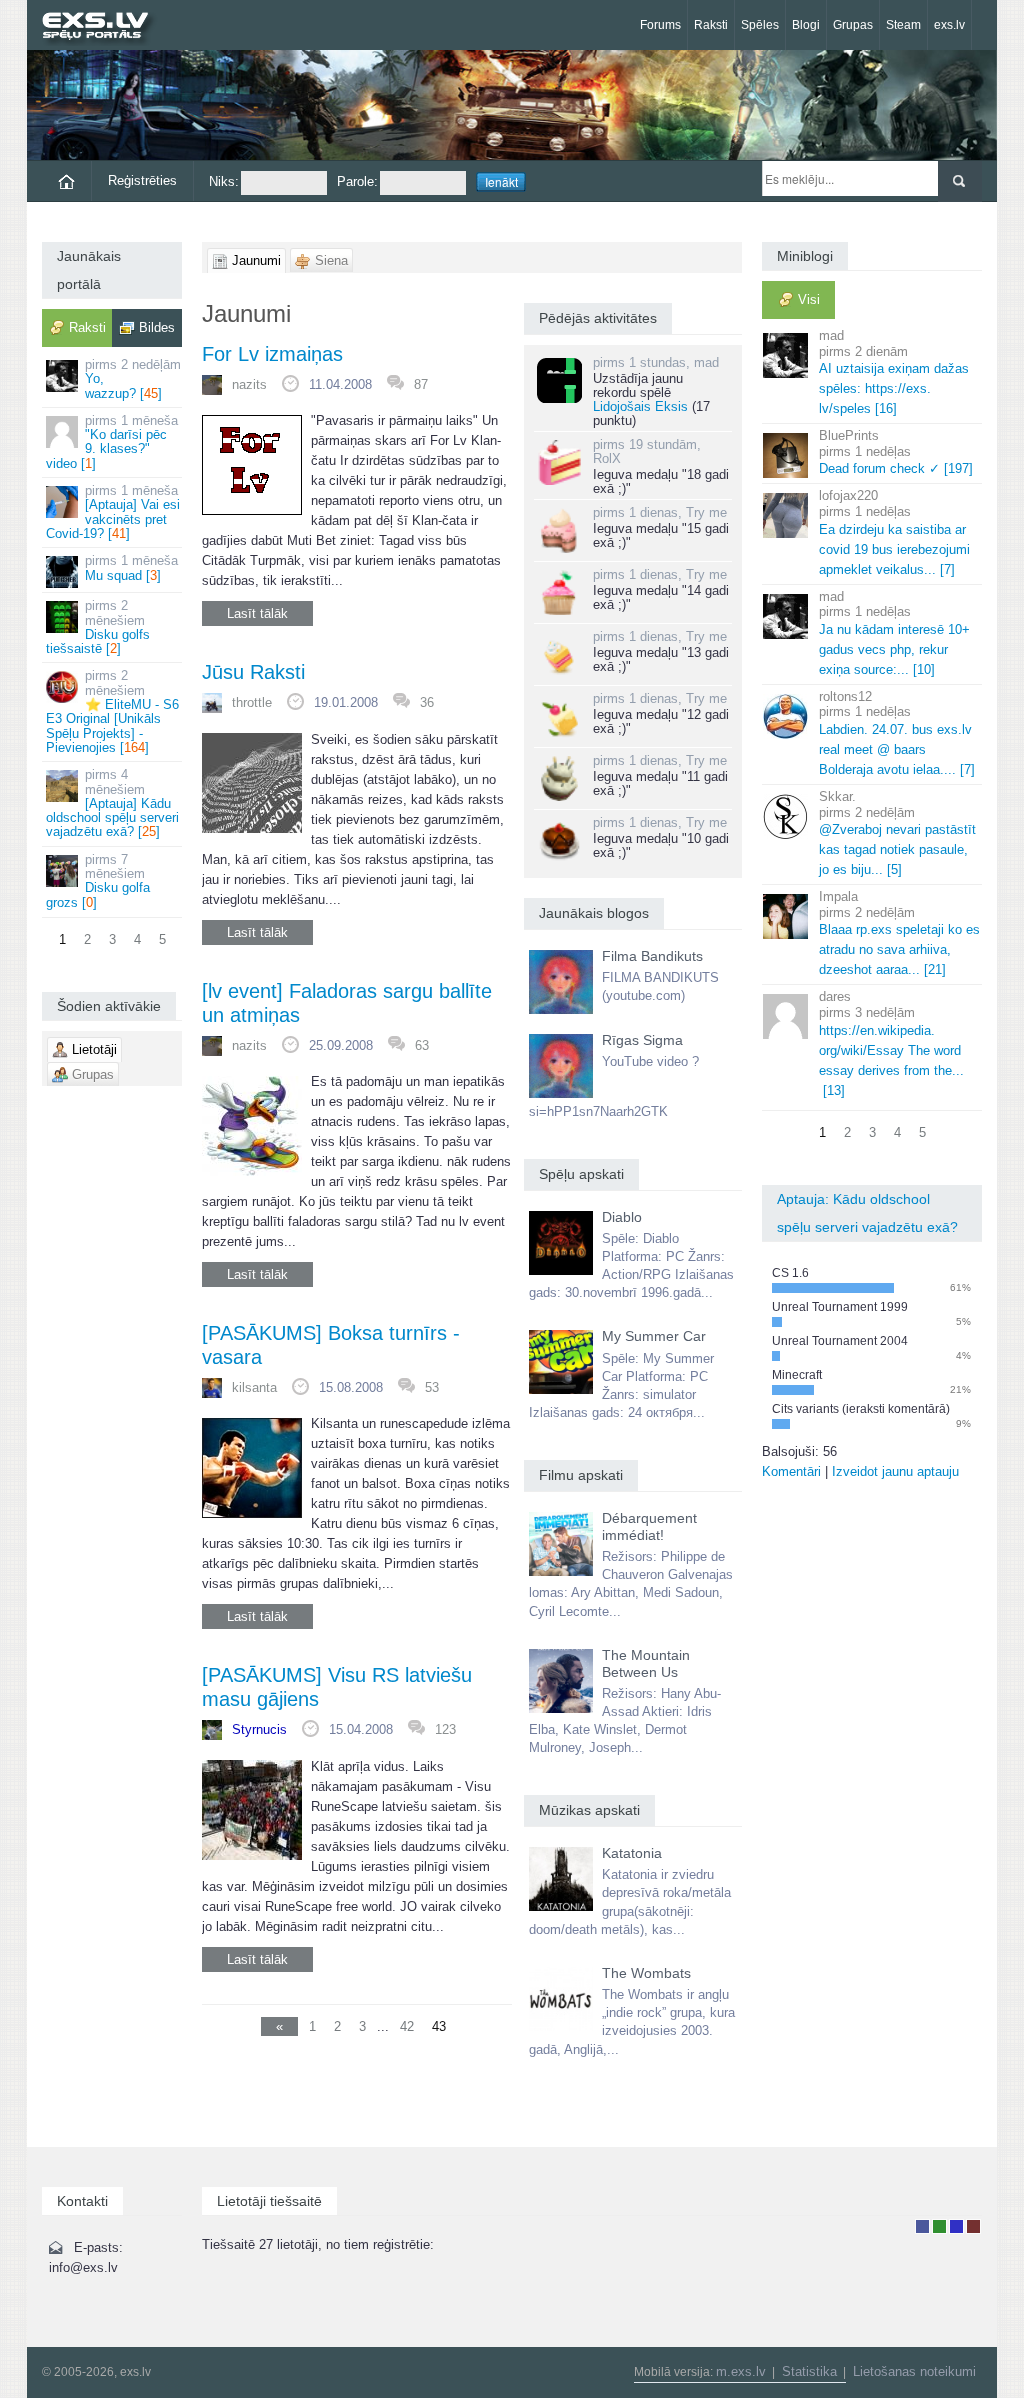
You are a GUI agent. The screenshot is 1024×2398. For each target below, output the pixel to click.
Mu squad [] (131, 567)
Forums (660, 25)
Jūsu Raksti (253, 672)
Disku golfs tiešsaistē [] (98, 627)
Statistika (809, 2371)
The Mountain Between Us (646, 1663)
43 (439, 2026)
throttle (252, 702)
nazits (249, 384)
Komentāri (791, 1471)
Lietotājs (922, 2226)
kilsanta (254, 1387)
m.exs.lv (741, 2371)
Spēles (760, 25)
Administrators (973, 2226)
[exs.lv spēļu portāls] (104, 27)
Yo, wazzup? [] (133, 379)
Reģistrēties (142, 180)
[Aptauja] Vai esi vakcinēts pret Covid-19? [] (113, 512)
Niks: (224, 181)
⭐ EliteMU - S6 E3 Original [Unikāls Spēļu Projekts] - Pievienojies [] (112, 711)
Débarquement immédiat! (649, 1526)
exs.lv (949, 25)
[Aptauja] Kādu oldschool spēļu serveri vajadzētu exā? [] (112, 803)
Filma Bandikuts (652, 956)
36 (427, 702)
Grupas (853, 25)
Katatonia (632, 1853)
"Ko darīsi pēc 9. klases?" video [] (112, 442)
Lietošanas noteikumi (914, 2371)
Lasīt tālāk (257, 613)
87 (421, 384)
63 (422, 1045)
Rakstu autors (939, 2226)
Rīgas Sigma (642, 1040)
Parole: (357, 181)
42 (407, 2026)
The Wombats (646, 1973)
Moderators (956, 2226)
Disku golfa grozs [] (98, 881)
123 (445, 1729)
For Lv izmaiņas (272, 354)
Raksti (711, 25)
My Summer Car (654, 1336)
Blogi (806, 25)
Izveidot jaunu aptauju (895, 1471)
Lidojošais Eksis (640, 406)
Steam (903, 25)
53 (432, 1387)
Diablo (622, 1217)
